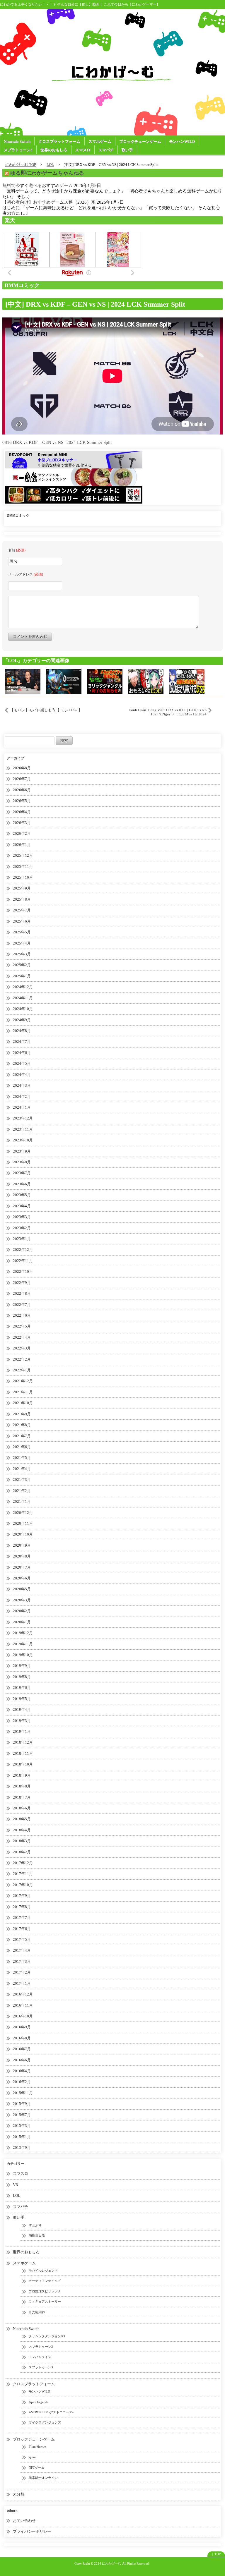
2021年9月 (22, 1414)
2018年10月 (23, 1764)
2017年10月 (23, 1885)
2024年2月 (22, 1096)
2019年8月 (22, 1677)
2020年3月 (22, 1600)
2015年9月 (22, 2104)
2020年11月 (23, 1523)
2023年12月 (23, 1118)
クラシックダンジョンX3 (47, 2336)
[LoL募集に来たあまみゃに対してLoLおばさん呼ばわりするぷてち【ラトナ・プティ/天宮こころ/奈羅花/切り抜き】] (187, 681)
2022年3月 (22, 1348)
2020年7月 (22, 1567)
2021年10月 (23, 1403)
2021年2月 (22, 1491)
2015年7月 (22, 2115)
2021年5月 (22, 1458)
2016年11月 (23, 2005)
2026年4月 (22, 812)
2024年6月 (22, 1053)
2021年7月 (22, 1436)
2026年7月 (22, 779)
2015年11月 (23, 2093)
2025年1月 (22, 976)
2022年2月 (22, 1359)
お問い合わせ (24, 2521)
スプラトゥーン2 (41, 2347)
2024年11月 (23, 998)
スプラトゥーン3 (18, 150)
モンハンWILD (182, 141)
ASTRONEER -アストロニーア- (51, 2412)
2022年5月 (22, 1326)
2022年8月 (22, 1293)
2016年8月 (22, 2038)
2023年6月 (22, 1184)
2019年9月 (22, 1666)
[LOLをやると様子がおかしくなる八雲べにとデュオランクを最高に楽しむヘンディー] (146, 681)
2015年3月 (22, 2126)
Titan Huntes (37, 2447)
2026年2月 (22, 833)
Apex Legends (39, 2402)
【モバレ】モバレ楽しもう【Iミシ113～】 (46, 710)
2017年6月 (22, 1929)
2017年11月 (23, 1874)
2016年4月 (22, 2071)
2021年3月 (22, 1480)
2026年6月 (22, 790)
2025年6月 (22, 921)
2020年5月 (22, 1589)
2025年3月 (22, 954)
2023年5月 (22, 1195)
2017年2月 (22, 1972)
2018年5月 (22, 1819)
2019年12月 (23, 1633)
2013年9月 (22, 2147)
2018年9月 (22, 1775)
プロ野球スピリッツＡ (45, 2291)
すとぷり (35, 2225)
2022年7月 (22, 1305)
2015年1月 (22, 2137)
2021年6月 (22, 1447)
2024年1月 (22, 1107)
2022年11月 (23, 1261)
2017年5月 (22, 1939)
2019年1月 (22, 1731)
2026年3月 (22, 823)
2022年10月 (23, 1271)
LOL (17, 2195)
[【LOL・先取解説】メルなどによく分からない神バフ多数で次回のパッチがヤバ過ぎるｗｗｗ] (105, 681)
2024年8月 (22, 1031)
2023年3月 (22, 1217)
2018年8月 (22, 1786)
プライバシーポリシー (32, 2531)
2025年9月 (22, 888)
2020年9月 (22, 1545)
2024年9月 (22, 1020)
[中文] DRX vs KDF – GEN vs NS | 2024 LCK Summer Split (95, 304)
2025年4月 (22, 943)
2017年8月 (22, 1907)
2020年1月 (22, 1622)
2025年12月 (23, 855)
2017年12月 (23, 1863)
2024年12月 (23, 987)
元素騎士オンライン (43, 2478)
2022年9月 (22, 1283)
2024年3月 (22, 1085)
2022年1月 (22, 1370)
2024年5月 (22, 1063)
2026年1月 (22, 845)
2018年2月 (22, 1852)
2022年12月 (23, 1250)
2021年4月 (22, 1469)
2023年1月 (22, 1239)
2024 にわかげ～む (108, 2563)
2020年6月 (22, 1578)
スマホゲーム (100, 141)
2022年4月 (22, 1337)
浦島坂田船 (37, 2235)
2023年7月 (22, 1173)
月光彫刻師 (37, 2312)
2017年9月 (22, 1896)
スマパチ (106, 150)
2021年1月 (22, 1501)
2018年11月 (23, 1753)
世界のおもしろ (54, 150)
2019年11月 (23, 1644)
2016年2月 (22, 2082)
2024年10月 (23, 1009)
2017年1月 (22, 1983)
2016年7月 (22, 2049)
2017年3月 (22, 1961)
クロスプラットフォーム (59, 141)
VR (16, 2185)
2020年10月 (23, 1534)
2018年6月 (22, 1808)
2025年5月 (22, 932)
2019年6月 (22, 1688)
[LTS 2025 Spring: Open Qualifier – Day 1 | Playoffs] (64, 681)
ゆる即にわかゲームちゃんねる (47, 173)
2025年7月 (22, 910)
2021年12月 (23, 1381)
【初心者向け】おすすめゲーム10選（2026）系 (49, 202)
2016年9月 (22, 2027)
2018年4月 (22, 1830)
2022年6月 (22, 1315)
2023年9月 (22, 1151)
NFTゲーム (37, 2467)
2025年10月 (23, 877)
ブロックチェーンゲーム (140, 141)
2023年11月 (23, 1129)
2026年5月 (22, 801)
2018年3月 (22, 1841)
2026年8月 (22, 768)
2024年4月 (22, 1075)
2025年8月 (22, 899)
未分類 (19, 2494)
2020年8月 (22, 1556)
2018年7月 (22, 1797)
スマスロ (83, 150)
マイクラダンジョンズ (45, 2422)
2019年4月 (22, 1709)
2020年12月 (23, 1513)
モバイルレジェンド (43, 2271)
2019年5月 (22, 1699)
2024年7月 (22, 1041)
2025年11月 (23, 867)
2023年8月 (22, 1162)
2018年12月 (23, 1742)
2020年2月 (22, 1611)
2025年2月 (22, 965)
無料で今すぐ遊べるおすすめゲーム (37, 186)
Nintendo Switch (17, 141)
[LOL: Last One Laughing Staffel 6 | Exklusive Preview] (23, 681)
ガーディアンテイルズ (45, 2281)
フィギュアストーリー (45, 2302)
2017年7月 (22, 1918)
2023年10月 (23, 1140)
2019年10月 (23, 1655)
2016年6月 (22, 2060)
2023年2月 (22, 1228)
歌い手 (127, 150)
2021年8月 (22, 1425)
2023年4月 (22, 1206)
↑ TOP (216, 2554)
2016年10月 (23, 2016)
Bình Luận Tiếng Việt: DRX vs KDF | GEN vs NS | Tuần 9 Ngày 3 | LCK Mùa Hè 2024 (168, 712)
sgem (32, 2457)
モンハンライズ (40, 2357)
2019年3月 (22, 1721)
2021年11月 (23, 1392)
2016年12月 (23, 1994)
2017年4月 (22, 1950)
